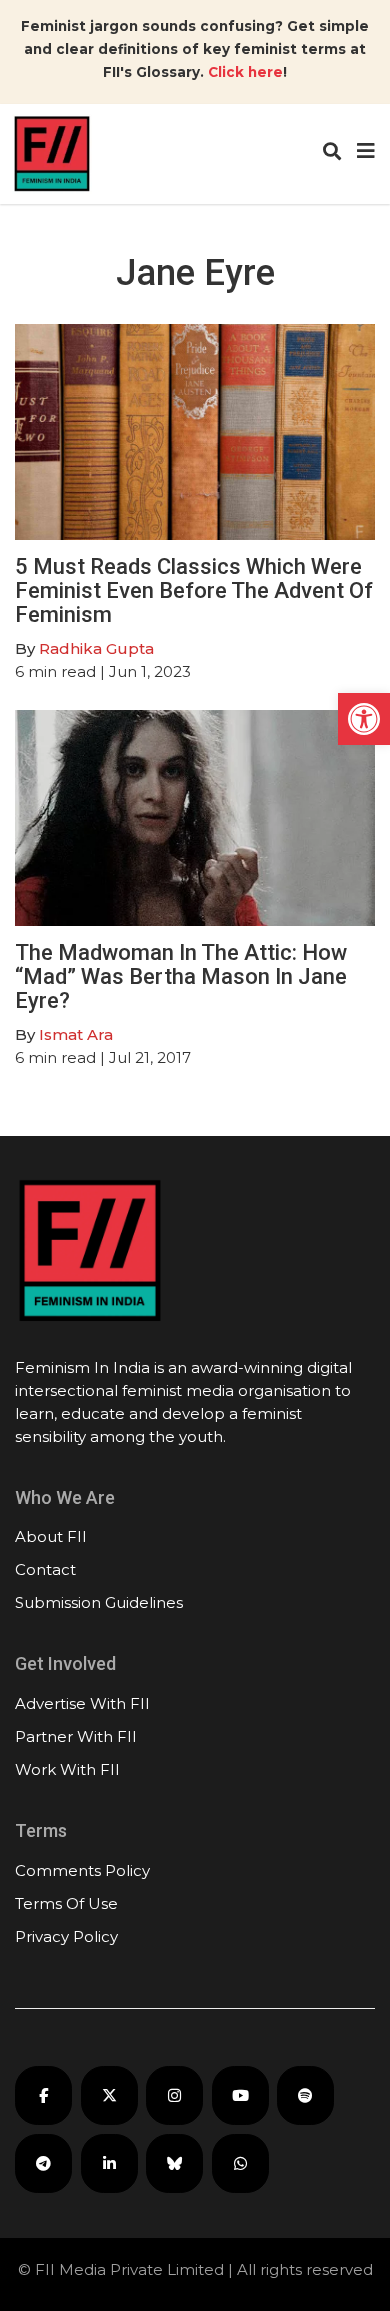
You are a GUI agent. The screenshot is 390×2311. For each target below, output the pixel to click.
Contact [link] (45, 1569)
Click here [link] (245, 72)
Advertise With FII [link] (82, 1703)
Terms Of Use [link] (66, 1903)
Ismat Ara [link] (76, 1034)
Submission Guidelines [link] (99, 1602)
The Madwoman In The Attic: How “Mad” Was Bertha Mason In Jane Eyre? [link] (181, 976)
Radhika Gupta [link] (96, 648)
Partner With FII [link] (76, 1736)
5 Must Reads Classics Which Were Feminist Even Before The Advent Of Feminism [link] (194, 590)
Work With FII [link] (67, 1769)
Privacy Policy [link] (66, 1936)
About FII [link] (51, 1536)
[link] (364, 719)
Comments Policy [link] (82, 1870)
